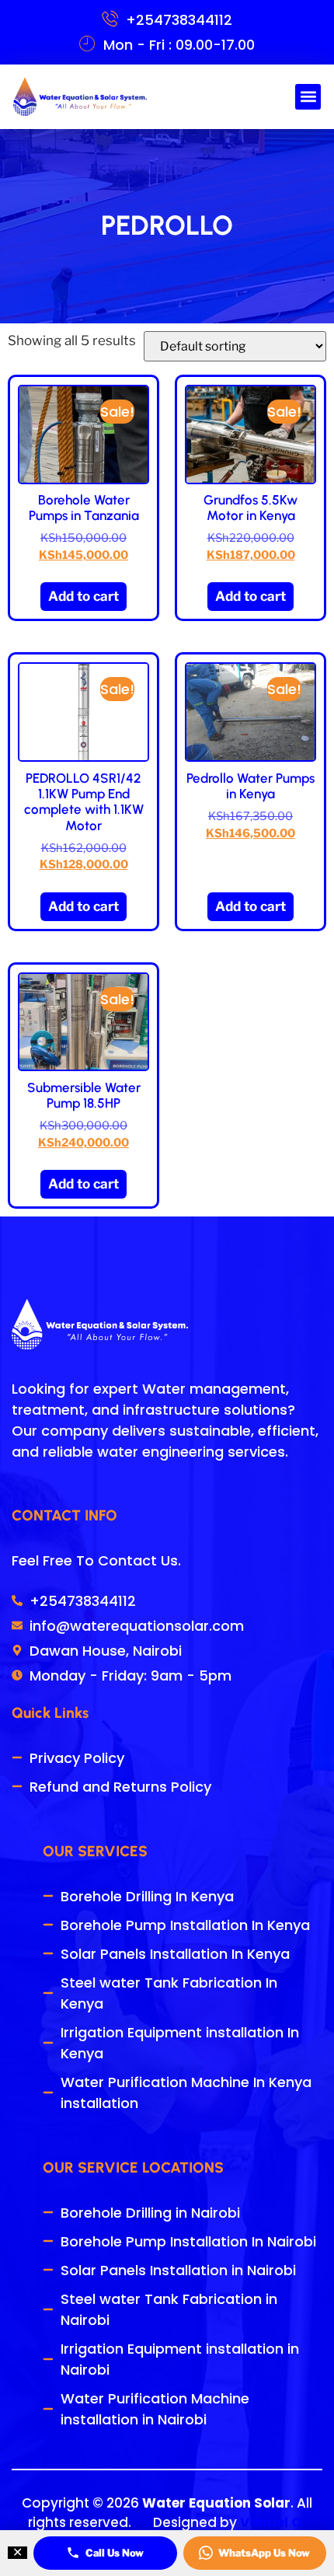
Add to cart (83, 596)
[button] (308, 97)
